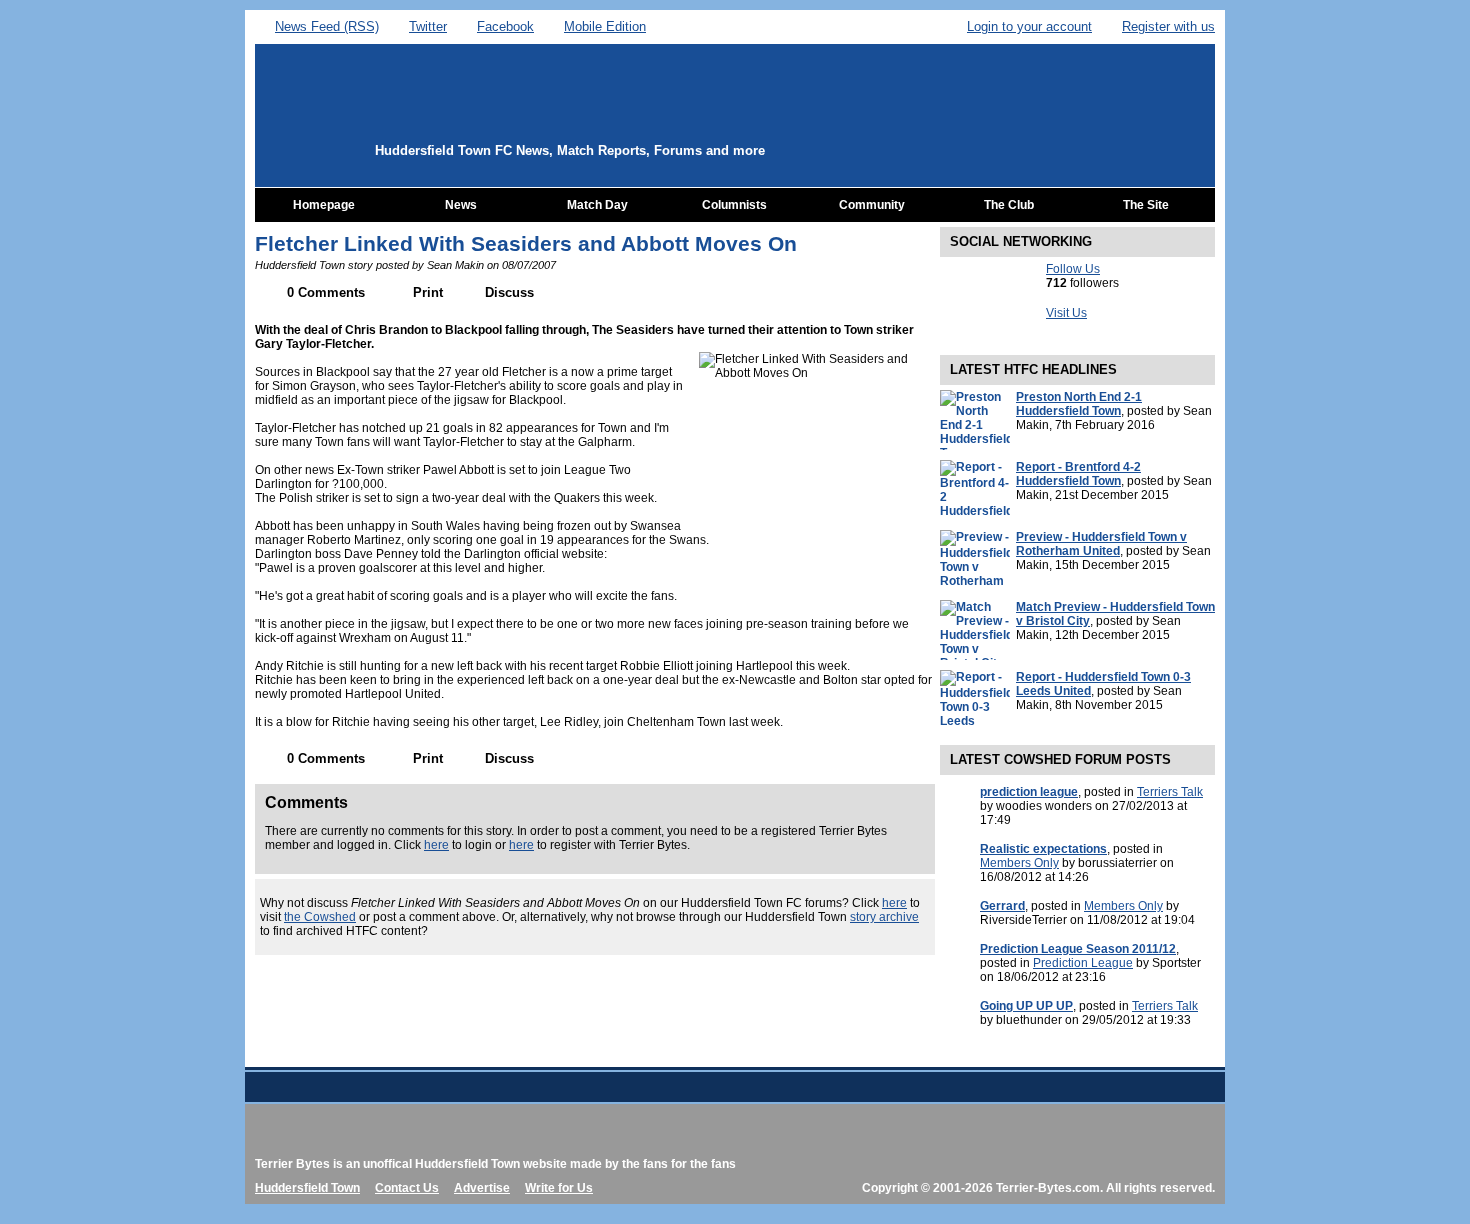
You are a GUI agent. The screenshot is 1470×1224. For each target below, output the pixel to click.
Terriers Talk (1170, 792)
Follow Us (1073, 269)
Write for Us (559, 1188)
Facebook (505, 26)
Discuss (509, 292)
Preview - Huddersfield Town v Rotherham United (1101, 544)
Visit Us (1066, 313)
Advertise (482, 1188)
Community (872, 205)
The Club (1009, 205)
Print (428, 292)
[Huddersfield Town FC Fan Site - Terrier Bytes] (493, 117)
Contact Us (407, 1188)
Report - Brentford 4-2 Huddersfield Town (1078, 474)
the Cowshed (320, 917)
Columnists (734, 205)
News (461, 205)
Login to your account (1029, 26)
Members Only (1019, 863)
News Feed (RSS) (327, 26)
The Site (1146, 205)
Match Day (597, 205)
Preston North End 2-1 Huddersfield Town (1079, 404)
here (436, 845)
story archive (884, 917)
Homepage (324, 205)
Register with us (1168, 26)
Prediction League (1083, 963)
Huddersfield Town (307, 1188)
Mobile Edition (605, 26)
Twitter (428, 26)
